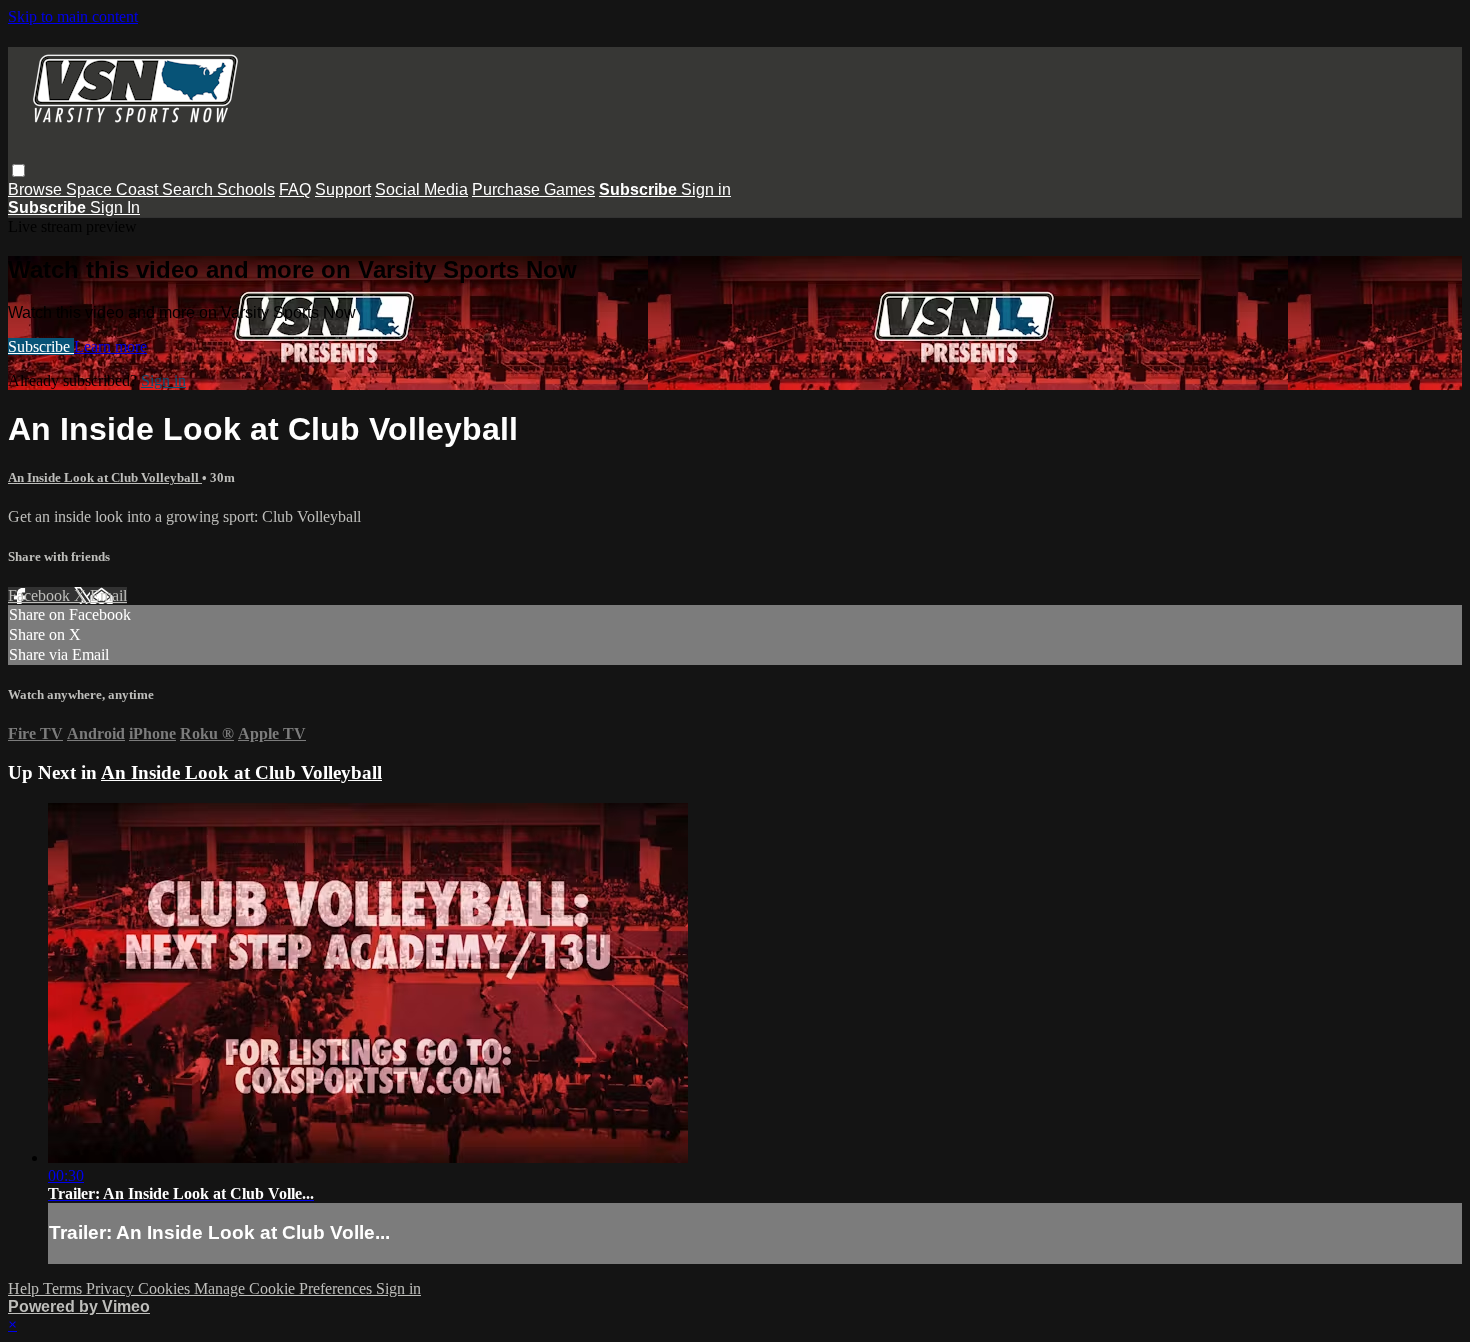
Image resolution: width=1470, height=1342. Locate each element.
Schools (246, 189)
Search (189, 189)
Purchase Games (533, 189)
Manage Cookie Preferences (285, 1288)
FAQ (295, 189)
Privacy (112, 1288)
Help (25, 1288)
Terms (64, 1288)
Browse (37, 189)
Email (108, 595)
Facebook (41, 595)
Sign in (706, 189)
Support (343, 189)
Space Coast (114, 189)
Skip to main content (73, 16)
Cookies (166, 1288)
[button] (18, 170)
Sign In (115, 207)
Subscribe (41, 346)
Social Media (421, 189)
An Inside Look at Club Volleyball (105, 477)
